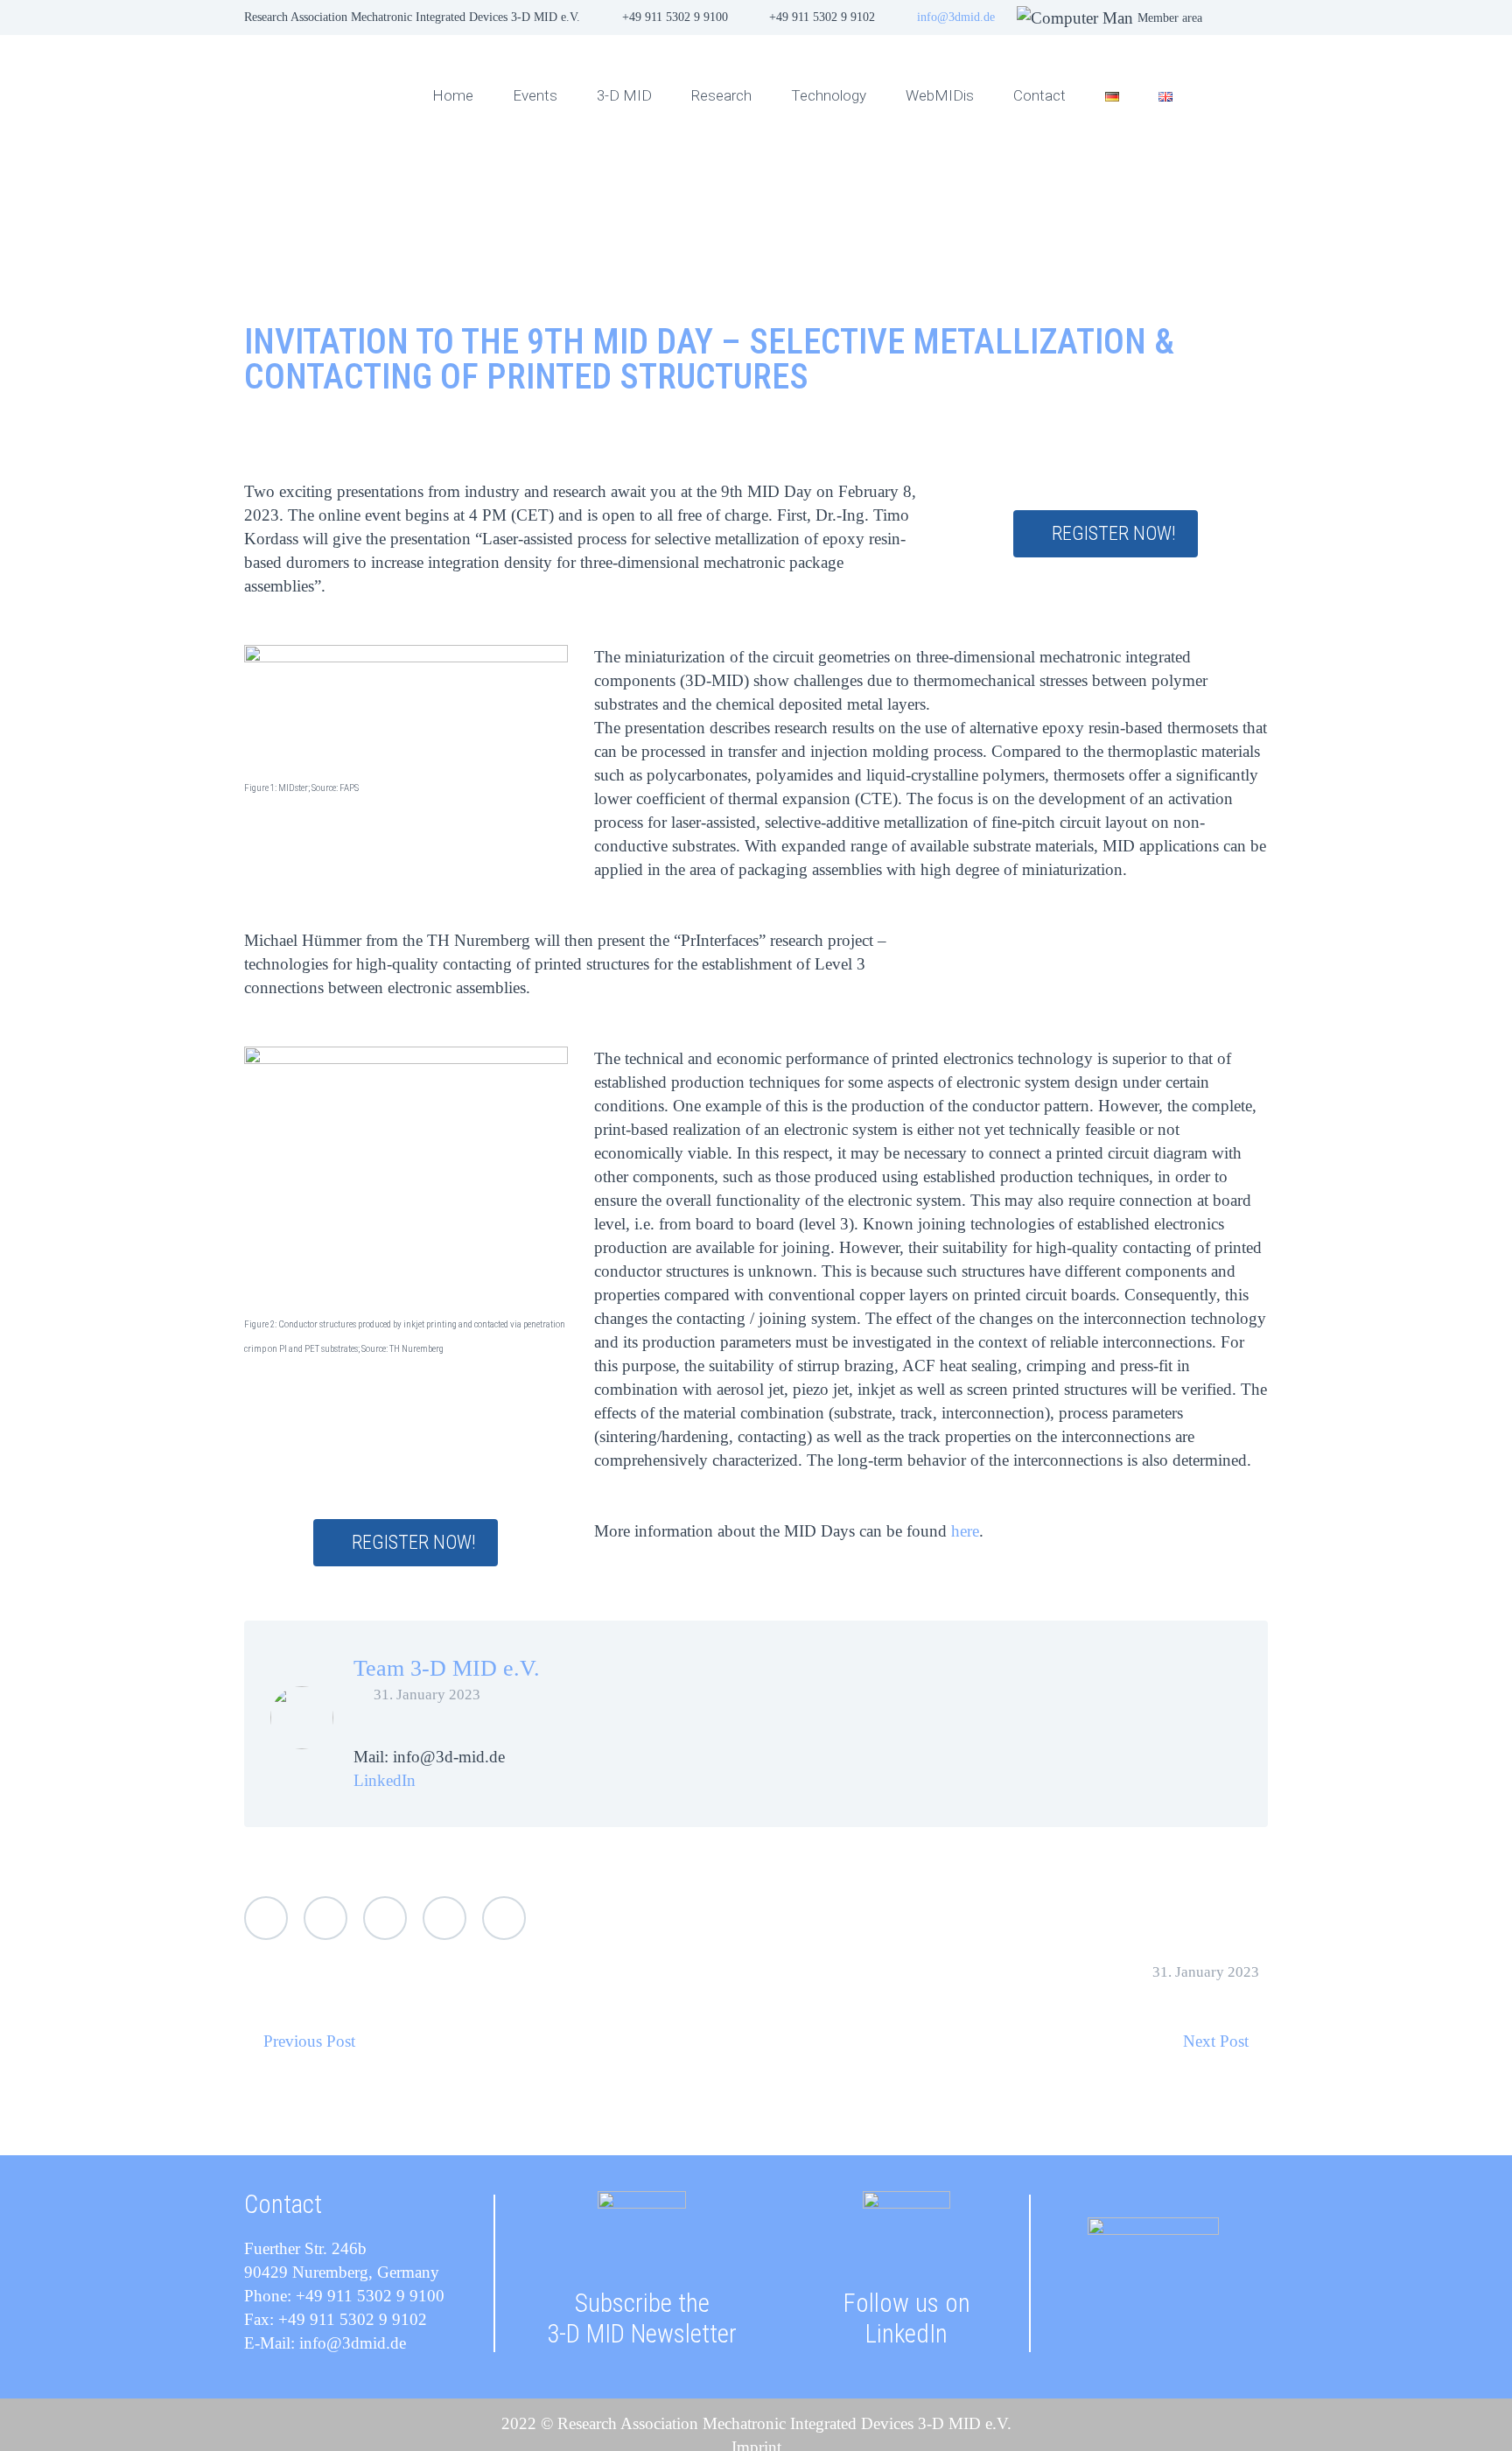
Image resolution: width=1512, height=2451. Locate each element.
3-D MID (624, 95)
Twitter (266, 1918)
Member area (1170, 18)
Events (535, 95)
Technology (829, 95)
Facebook (325, 1918)
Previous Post (309, 2041)
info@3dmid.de (956, 17)
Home (453, 95)
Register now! (1114, 533)
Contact (1039, 95)
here (965, 1531)
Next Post (1216, 2041)
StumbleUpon (504, 1918)
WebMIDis (940, 95)
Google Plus (385, 1918)
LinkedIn (385, 1780)
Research (721, 95)
